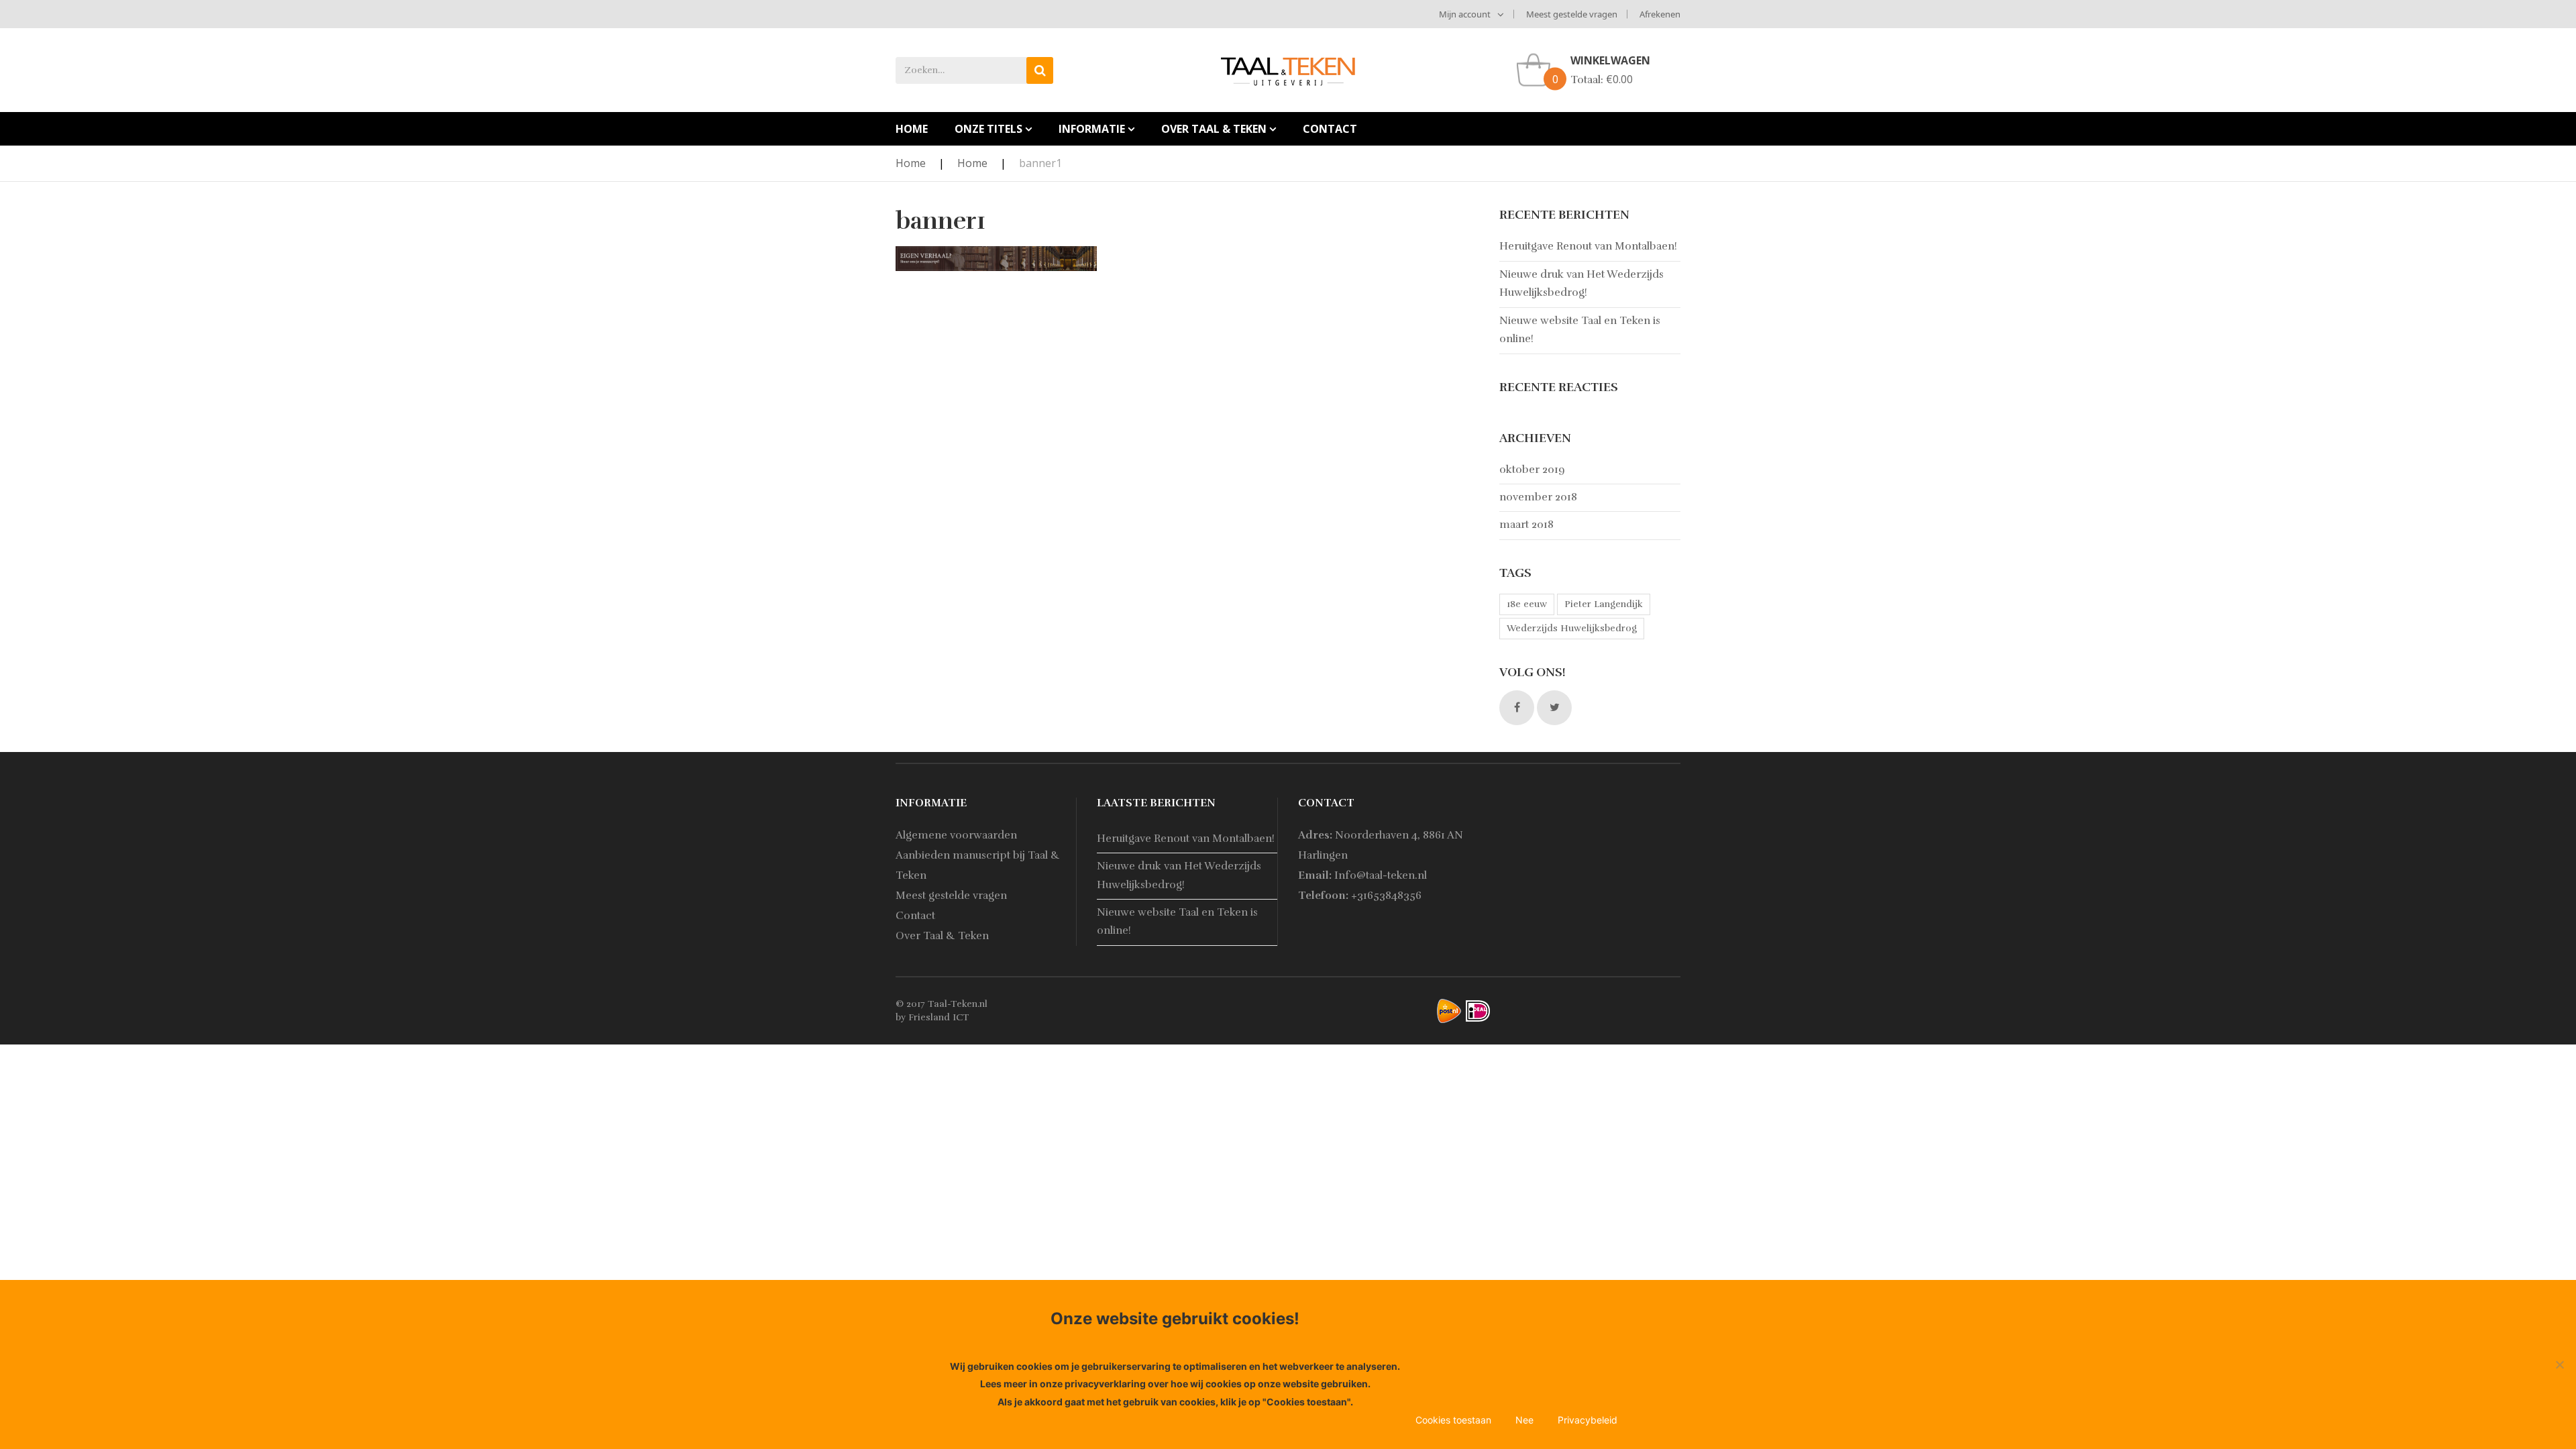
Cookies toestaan (1453, 1420)
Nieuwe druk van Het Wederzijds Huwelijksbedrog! (1581, 283)
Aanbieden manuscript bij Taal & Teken (978, 865)
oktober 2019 (1532, 470)
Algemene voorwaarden (956, 835)
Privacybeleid (1588, 1420)
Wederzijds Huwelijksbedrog (1572, 628)
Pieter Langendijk (1604, 604)
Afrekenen (1660, 14)
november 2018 (1538, 497)
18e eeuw (1527, 604)
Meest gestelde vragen (1572, 14)
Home (911, 163)
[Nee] (2559, 1364)
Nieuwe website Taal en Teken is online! (1580, 330)
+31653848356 (1386, 896)
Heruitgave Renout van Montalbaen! (1588, 246)
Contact (915, 916)
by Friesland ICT (932, 1017)
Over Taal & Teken (942, 936)
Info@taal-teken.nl (1381, 875)
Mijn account (1465, 14)
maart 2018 (1526, 525)
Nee (1524, 1420)
